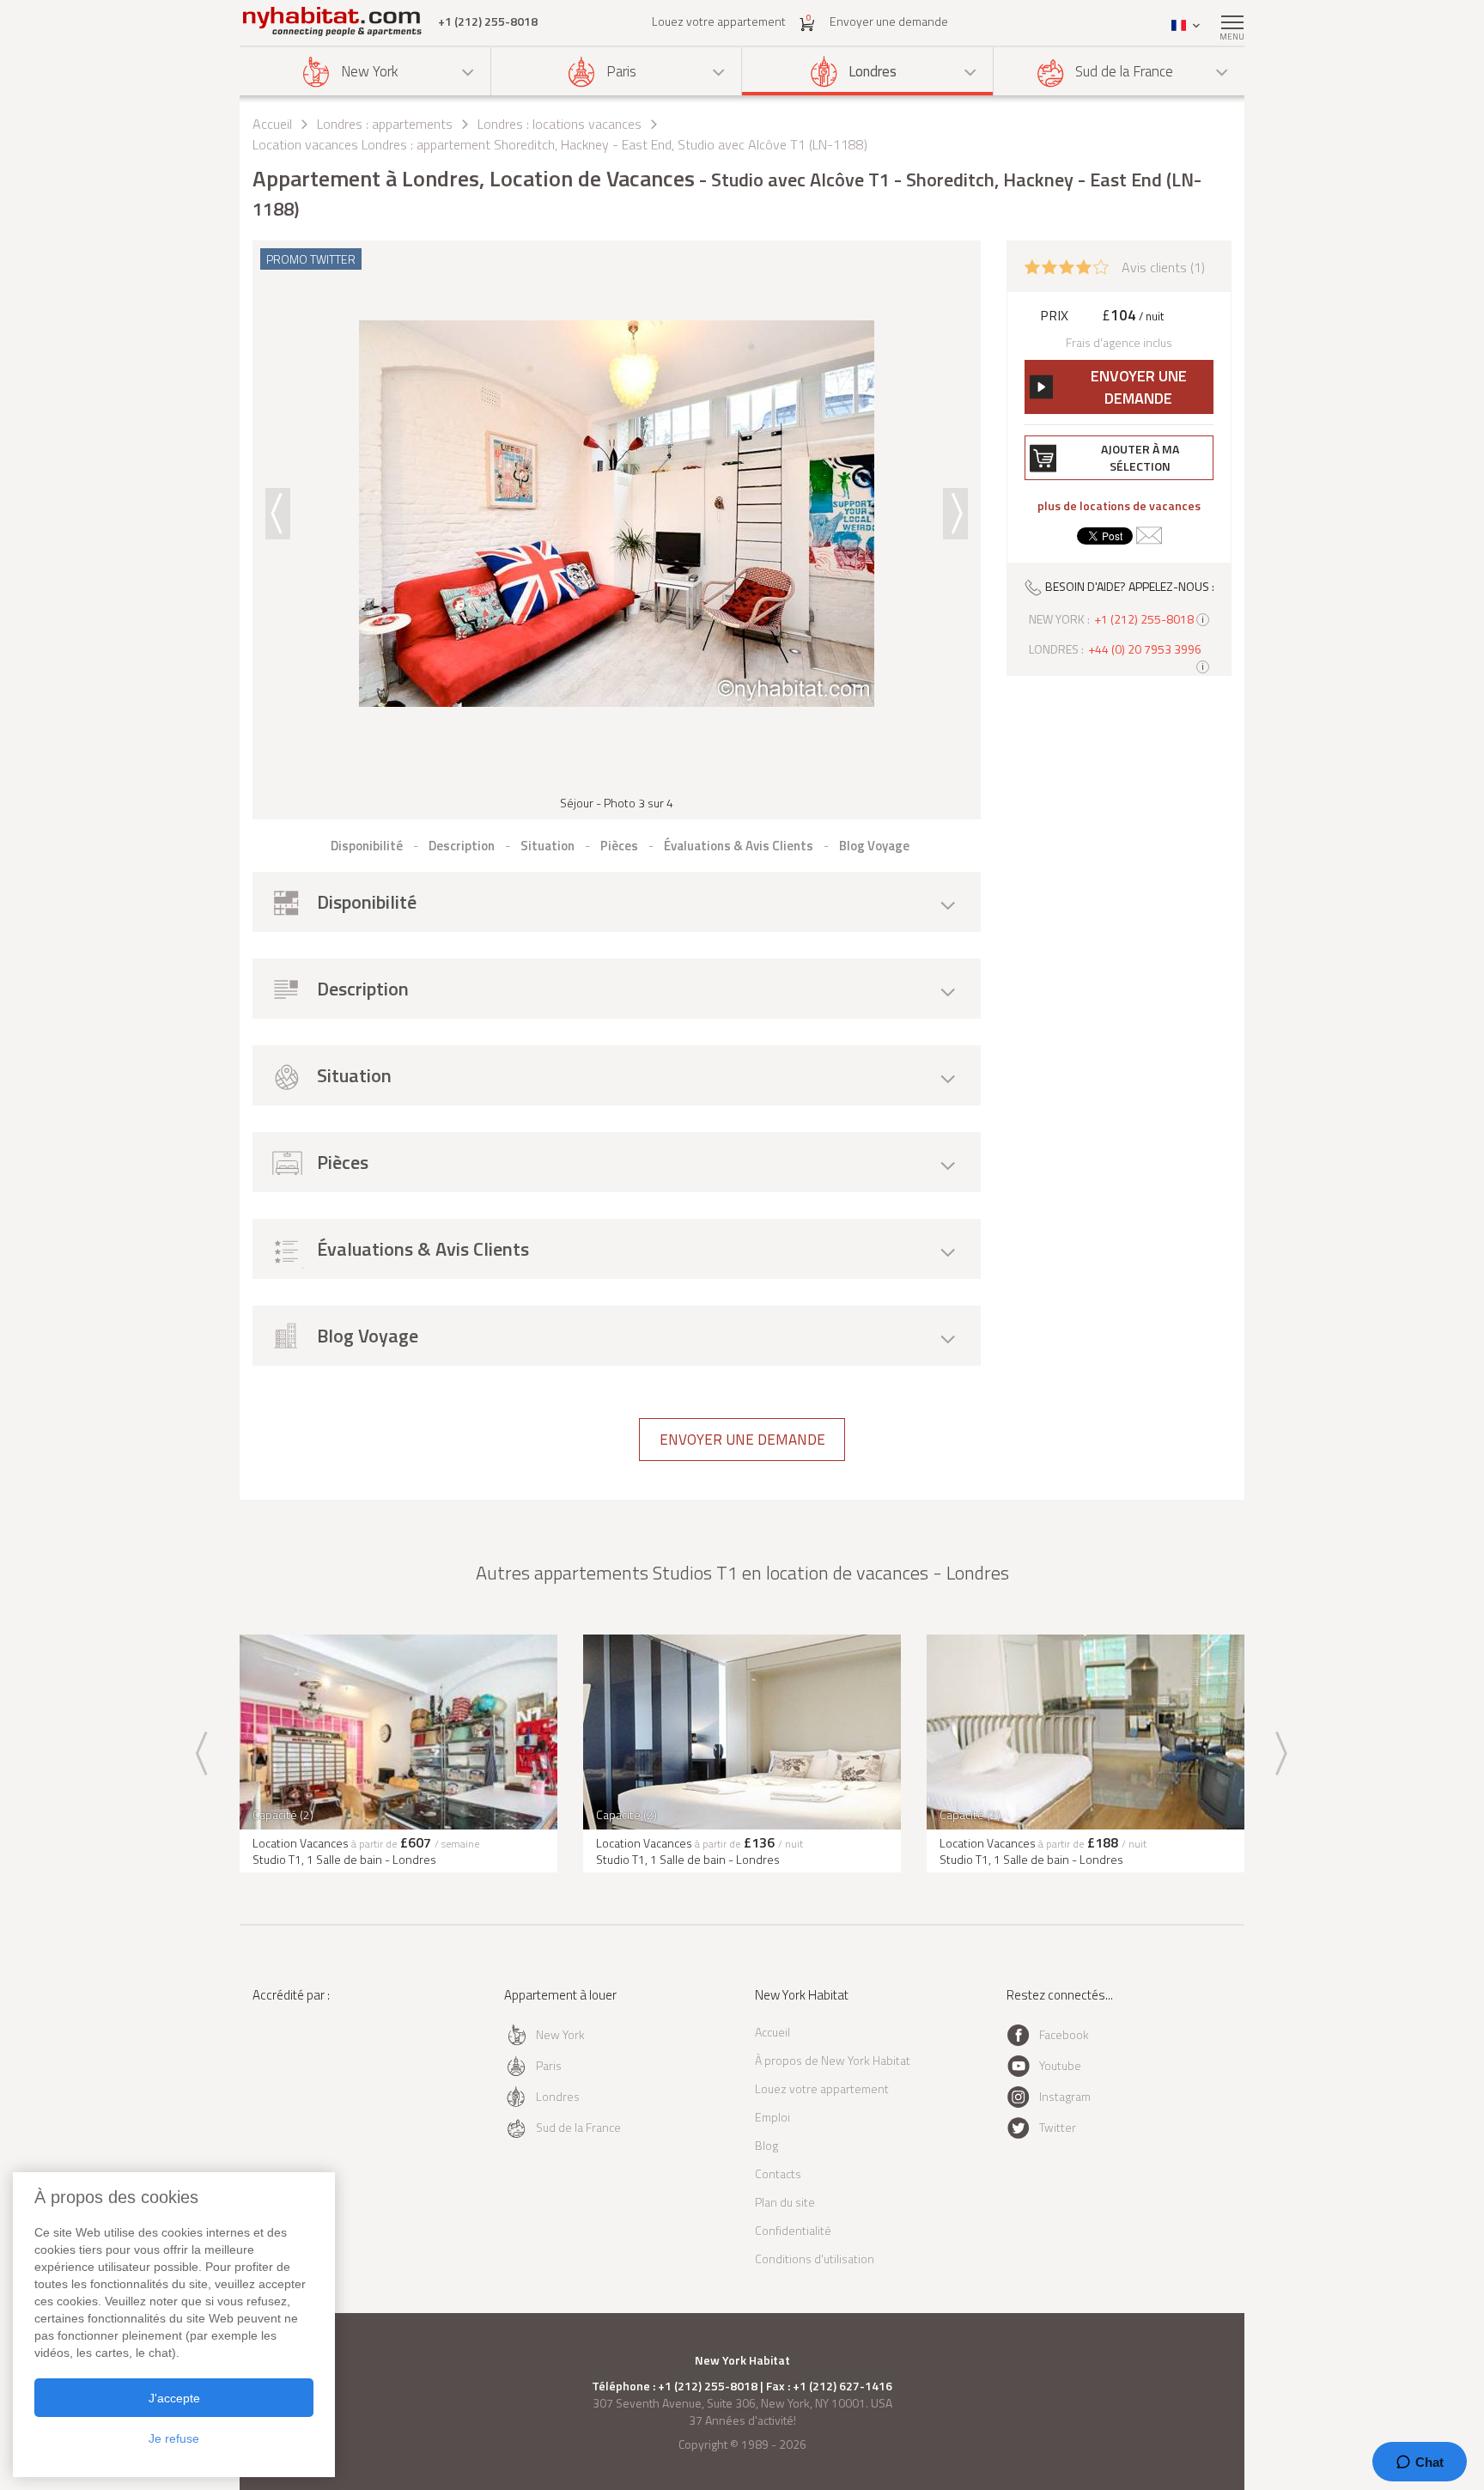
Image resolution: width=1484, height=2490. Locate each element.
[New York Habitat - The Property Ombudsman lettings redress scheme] (309, 2065)
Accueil (272, 124)
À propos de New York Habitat (833, 2060)
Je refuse (174, 2438)
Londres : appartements (385, 124)
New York (370, 71)
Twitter (1058, 2127)
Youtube (1060, 2065)
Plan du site (785, 2202)
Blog (766, 2145)
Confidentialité (793, 2230)
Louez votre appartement (719, 21)
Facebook (1064, 2034)
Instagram (1065, 2096)
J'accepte (174, 2398)
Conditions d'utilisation (815, 2259)
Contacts (778, 2173)
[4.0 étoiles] (1067, 265)
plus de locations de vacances (1119, 506)
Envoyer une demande (889, 21)
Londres (873, 71)
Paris (621, 71)
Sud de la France (1124, 71)
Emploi (772, 2117)
